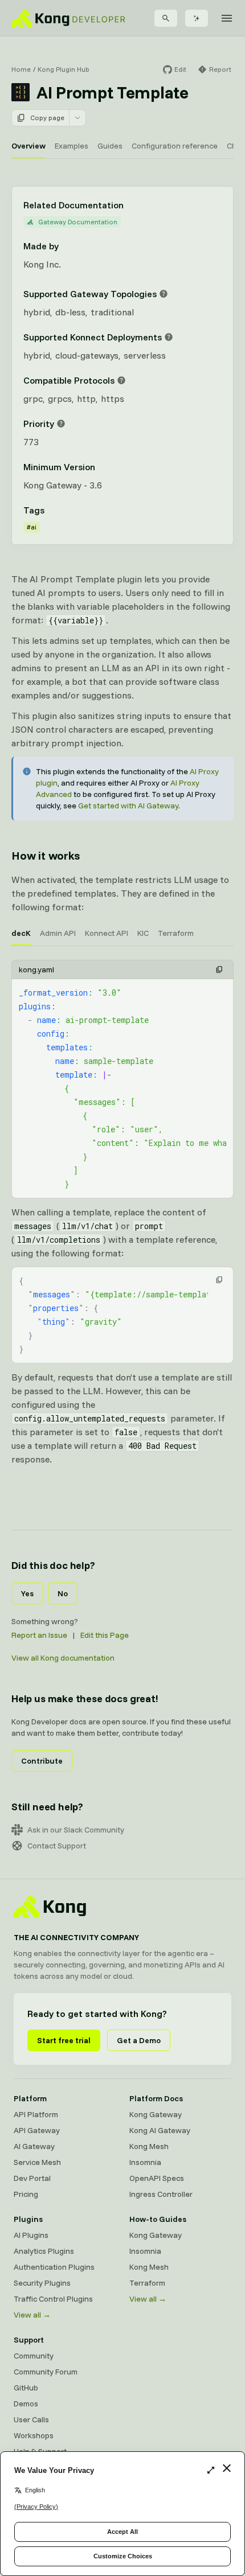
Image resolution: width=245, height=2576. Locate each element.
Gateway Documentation (78, 222)
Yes (27, 1593)
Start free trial (64, 2040)
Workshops (34, 2435)
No (63, 1593)
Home (21, 69)
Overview (28, 146)
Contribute (42, 1761)
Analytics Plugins (44, 2251)
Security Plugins (42, 2283)
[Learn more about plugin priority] (61, 424)
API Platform (36, 2114)
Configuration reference (175, 146)
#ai (32, 527)
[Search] (166, 18)
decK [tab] (21, 933)
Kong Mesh (149, 2146)
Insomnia (145, 2162)
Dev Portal (32, 2178)
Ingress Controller (161, 2194)
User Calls (31, 2419)
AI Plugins (31, 2235)
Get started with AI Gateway (128, 806)
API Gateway (37, 2130)
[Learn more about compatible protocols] (121, 380)
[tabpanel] (122, 1079)
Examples (72, 146)
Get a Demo (139, 2040)
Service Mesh (37, 2162)
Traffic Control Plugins (53, 2299)
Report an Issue (39, 1635)
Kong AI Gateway (160, 2130)
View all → (32, 2315)
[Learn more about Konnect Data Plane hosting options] (169, 337)
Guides (110, 146)
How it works (46, 855)
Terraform (147, 2283)
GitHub (26, 2388)
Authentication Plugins (54, 2267)
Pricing (26, 2194)
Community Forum (46, 2372)
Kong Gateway (156, 2114)
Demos (26, 2404)
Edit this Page (105, 1635)
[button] (219, 969)
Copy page (47, 118)
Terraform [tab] (176, 933)
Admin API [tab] (58, 933)
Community (34, 2356)
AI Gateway (34, 2146)
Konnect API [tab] (107, 933)
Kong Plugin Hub (64, 69)
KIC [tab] (143, 933)
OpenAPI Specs (157, 2178)
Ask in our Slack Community (76, 1830)
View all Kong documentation (63, 1658)
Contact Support (57, 1846)
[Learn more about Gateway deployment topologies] (164, 294)
